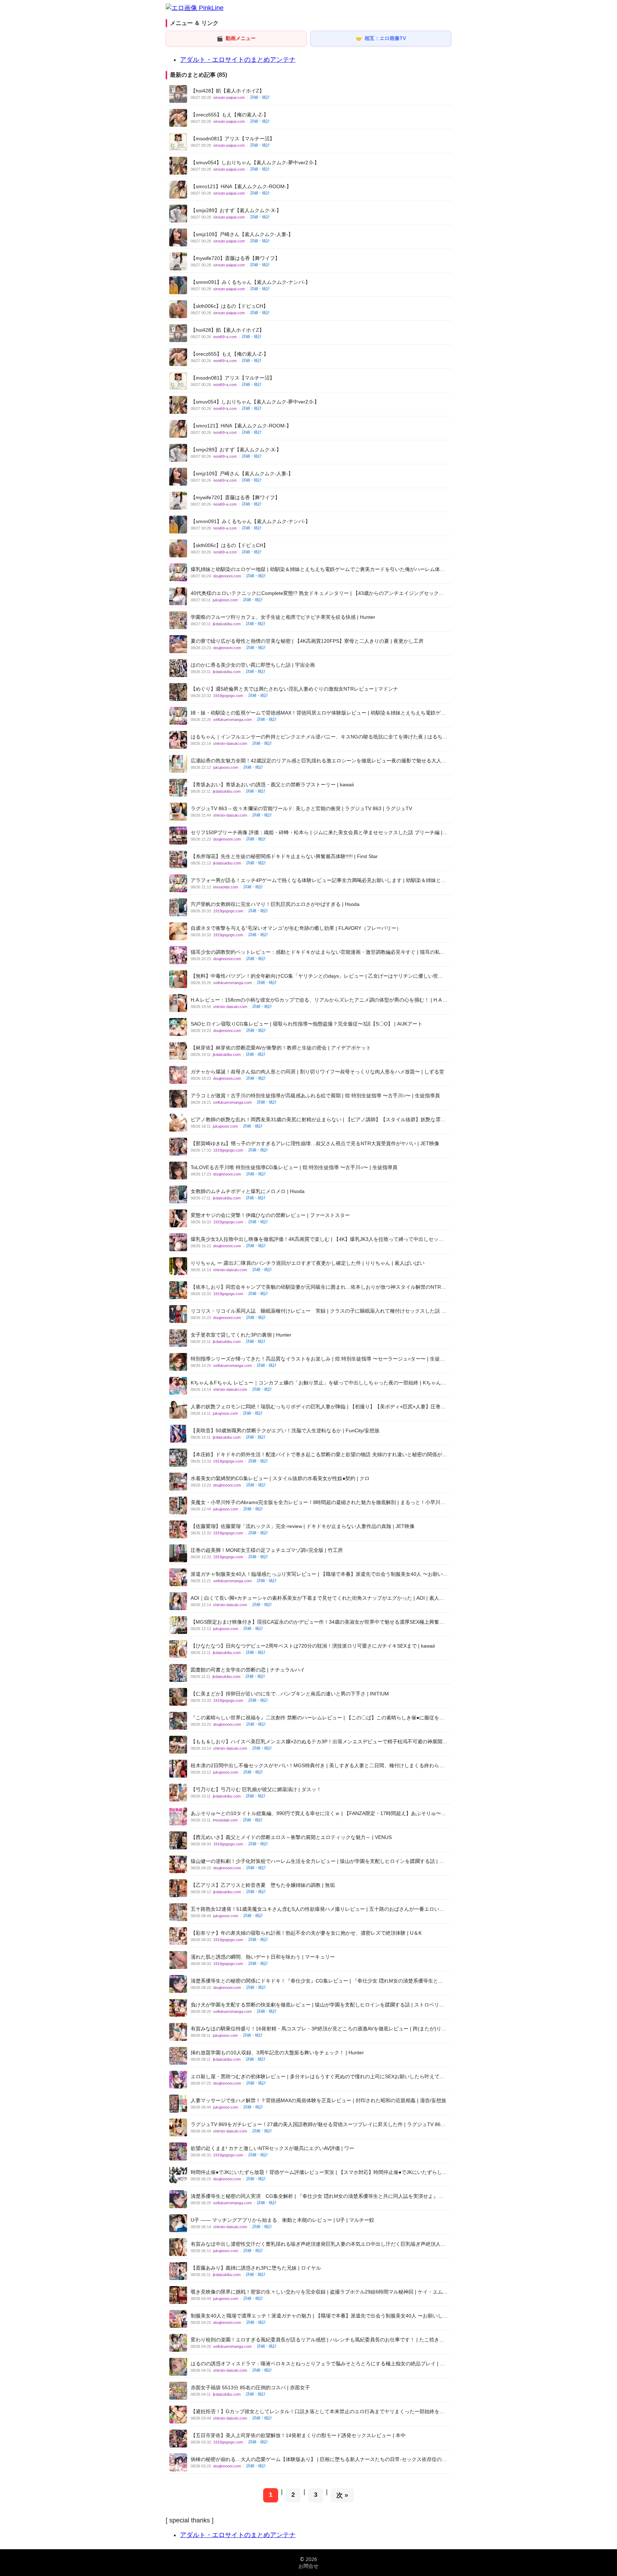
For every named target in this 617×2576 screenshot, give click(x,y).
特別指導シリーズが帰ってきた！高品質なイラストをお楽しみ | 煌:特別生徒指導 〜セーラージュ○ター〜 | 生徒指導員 (318, 1359)
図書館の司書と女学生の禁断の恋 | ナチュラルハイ (248, 1670)
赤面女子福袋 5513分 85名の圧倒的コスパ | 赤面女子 (250, 2387)
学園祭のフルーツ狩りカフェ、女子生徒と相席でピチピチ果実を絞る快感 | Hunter (283, 617)
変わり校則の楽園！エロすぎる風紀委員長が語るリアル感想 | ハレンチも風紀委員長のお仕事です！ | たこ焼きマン (317, 2340)
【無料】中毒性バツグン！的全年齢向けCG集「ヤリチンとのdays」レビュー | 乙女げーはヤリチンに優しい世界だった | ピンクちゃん (317, 976)
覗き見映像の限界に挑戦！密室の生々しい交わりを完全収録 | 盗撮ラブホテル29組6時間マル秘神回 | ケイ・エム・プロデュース (319, 2292)
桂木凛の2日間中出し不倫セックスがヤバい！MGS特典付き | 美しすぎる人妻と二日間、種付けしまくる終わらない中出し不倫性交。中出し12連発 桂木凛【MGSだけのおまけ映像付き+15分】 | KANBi (317, 1766)
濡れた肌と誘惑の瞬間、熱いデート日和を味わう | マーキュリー (263, 1957)
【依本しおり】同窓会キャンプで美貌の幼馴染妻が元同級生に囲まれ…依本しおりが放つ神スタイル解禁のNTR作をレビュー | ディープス (318, 1287)
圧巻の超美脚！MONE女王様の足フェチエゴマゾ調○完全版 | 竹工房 (267, 1550)
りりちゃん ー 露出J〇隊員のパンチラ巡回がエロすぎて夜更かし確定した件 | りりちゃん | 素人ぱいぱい (308, 1263)
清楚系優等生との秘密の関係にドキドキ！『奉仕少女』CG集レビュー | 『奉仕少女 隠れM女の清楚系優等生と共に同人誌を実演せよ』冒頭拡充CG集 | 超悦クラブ (317, 1981)
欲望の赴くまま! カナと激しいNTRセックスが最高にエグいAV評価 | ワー (272, 2148)
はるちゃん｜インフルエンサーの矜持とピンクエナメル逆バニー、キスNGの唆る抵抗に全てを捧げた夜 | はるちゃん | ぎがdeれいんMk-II (319, 737)
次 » (342, 2495)
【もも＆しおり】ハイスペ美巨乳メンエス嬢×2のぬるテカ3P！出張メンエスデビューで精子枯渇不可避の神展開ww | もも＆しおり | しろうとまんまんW (317, 1742)
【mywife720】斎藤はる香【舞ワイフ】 (235, 258)
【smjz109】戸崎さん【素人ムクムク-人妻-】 (242, 234)
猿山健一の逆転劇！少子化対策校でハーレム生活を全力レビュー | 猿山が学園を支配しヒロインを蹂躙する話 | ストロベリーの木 (317, 1861)
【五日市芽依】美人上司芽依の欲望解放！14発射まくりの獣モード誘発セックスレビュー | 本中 (298, 2435)
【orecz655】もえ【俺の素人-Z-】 (230, 115)
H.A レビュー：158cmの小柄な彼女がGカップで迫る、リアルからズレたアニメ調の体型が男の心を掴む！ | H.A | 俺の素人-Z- (317, 1000)
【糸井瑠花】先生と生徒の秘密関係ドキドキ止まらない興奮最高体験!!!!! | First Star (284, 856)
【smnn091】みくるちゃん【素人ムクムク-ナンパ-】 (250, 282)
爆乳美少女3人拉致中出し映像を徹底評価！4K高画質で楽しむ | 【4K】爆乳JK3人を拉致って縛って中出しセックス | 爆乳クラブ (317, 1239)
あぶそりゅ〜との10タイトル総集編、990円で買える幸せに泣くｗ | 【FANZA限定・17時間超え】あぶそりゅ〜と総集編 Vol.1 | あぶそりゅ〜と (318, 1813)
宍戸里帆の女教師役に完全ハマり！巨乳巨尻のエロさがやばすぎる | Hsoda (275, 904)
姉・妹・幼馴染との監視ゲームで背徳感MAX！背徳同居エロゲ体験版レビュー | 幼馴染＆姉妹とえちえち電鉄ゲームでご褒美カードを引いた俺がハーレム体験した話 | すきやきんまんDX (318, 713)
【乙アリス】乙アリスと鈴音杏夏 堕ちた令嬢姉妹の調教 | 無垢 (263, 1885)
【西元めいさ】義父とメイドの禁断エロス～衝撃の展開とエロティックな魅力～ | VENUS (291, 1837)
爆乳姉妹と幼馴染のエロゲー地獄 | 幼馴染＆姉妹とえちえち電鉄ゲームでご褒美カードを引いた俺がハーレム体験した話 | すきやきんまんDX (318, 569)
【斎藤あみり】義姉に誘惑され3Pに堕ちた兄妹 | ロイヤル (256, 2268)
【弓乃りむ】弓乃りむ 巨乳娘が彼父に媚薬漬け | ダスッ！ (256, 1789)
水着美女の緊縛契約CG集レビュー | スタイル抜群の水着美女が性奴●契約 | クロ (280, 1478)
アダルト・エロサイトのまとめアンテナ (238, 60)
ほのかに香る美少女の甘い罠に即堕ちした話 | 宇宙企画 (253, 665)
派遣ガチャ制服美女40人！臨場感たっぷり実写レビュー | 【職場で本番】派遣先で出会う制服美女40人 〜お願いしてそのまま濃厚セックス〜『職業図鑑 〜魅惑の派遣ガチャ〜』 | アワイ (319, 1574)
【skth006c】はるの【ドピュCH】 (229, 306)
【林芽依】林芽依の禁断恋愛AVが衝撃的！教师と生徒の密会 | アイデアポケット (281, 1048)
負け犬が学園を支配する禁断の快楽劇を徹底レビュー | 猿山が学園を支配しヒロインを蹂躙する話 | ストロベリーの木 (317, 2005)
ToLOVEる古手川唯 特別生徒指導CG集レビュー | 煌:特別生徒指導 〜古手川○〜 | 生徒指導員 (294, 1167)
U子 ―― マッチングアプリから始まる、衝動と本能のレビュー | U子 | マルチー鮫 (282, 2220)
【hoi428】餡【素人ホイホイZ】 (227, 91)
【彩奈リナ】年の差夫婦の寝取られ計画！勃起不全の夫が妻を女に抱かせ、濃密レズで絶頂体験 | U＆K (306, 1933)
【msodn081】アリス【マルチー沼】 (233, 139)
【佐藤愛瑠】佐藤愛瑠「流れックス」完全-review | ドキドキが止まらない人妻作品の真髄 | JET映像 (303, 1526)
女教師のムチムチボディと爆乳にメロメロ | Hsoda (248, 1191)
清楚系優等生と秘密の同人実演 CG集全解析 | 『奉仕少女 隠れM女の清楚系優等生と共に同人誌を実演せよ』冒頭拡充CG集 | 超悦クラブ (317, 2196)
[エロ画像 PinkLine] (195, 8)
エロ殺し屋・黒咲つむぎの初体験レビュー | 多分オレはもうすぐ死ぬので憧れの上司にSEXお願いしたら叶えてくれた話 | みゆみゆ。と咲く (318, 2077)
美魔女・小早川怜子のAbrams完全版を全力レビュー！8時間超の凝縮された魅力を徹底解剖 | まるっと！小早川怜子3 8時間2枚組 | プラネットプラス (318, 1502)
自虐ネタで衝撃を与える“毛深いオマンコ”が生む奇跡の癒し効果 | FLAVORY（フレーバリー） (296, 928)
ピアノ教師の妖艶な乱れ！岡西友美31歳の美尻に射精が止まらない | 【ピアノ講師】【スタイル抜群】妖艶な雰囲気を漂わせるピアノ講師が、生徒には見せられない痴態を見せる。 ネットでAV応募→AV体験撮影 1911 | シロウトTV (318, 1120)
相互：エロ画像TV (381, 38)
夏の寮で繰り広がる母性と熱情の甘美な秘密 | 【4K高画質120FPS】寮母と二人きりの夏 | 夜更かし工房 (307, 641)
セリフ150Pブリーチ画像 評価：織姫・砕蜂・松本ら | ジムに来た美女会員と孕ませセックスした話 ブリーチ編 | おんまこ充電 (317, 833)
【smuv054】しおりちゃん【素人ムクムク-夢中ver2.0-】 (255, 162)
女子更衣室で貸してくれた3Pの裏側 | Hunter (241, 1335)
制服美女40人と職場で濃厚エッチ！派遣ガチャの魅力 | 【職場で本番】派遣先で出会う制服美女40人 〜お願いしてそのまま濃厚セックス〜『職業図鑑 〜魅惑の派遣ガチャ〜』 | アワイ (319, 2316)
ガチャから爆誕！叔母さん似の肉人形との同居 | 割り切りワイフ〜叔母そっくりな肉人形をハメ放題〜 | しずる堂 (317, 1072)
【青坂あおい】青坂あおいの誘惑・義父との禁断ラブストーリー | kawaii (272, 785)
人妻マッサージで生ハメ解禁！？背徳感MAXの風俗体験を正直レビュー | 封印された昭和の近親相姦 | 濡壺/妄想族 (318, 2100)
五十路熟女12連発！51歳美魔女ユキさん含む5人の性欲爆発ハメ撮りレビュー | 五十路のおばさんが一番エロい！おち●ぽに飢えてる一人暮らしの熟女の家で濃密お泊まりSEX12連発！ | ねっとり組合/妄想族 (317, 1909)
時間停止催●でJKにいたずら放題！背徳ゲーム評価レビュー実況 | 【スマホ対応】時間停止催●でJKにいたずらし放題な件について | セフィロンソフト (319, 2172)
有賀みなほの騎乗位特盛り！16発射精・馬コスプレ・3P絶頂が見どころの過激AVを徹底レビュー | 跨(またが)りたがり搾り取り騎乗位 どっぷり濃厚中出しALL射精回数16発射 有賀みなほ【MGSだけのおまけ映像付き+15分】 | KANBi (318, 2029)
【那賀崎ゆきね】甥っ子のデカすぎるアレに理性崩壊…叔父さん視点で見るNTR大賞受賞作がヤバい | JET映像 (315, 1143)
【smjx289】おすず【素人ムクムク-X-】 (236, 210)
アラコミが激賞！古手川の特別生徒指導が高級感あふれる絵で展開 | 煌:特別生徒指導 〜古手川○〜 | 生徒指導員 (315, 1096)
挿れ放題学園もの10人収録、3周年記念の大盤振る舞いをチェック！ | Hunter (277, 2053)
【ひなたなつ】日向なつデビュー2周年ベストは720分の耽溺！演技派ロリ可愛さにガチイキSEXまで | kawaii (313, 1646)
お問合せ (308, 2566)
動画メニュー (236, 38)
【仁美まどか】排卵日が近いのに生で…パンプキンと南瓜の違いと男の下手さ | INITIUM (290, 1694)
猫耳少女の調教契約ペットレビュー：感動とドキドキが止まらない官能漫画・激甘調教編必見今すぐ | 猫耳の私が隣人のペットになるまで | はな (318, 952)
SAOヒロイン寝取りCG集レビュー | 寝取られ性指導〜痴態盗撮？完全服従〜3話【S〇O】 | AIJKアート (307, 1024)
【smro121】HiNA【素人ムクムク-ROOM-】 (241, 186)
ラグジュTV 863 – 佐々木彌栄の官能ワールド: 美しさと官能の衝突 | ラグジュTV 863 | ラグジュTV (301, 808)
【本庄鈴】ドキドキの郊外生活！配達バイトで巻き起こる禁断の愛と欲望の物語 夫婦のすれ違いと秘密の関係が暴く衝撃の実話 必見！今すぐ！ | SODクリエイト (319, 1455)
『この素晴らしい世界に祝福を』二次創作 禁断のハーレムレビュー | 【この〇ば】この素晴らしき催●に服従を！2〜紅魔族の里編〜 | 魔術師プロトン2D (317, 1718)
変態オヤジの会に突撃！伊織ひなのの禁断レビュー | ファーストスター (270, 1215)
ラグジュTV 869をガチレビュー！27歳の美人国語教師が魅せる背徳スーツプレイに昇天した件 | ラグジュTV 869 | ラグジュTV (318, 2124)
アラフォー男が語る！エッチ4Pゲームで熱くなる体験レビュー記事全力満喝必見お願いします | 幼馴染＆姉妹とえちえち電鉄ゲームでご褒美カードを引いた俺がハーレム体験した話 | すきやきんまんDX (318, 880)
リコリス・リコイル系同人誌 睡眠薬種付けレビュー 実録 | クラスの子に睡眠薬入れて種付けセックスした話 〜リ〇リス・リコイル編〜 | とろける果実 (318, 1311)
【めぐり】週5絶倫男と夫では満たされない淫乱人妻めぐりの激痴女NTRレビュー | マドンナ (294, 689)
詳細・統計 (260, 97)
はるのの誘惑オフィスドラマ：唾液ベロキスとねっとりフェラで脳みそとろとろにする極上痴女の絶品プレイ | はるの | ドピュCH (318, 2364)
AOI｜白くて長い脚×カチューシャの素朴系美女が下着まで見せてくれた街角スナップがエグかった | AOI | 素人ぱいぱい (317, 1598)
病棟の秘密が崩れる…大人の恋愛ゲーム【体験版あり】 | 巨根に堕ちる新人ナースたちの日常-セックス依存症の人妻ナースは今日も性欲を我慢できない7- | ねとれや (319, 2459)
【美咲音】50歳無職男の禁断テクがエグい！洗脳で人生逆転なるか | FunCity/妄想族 (285, 1430)
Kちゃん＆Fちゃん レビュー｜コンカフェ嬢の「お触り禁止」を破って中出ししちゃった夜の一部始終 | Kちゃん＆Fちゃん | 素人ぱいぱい (318, 1383)
